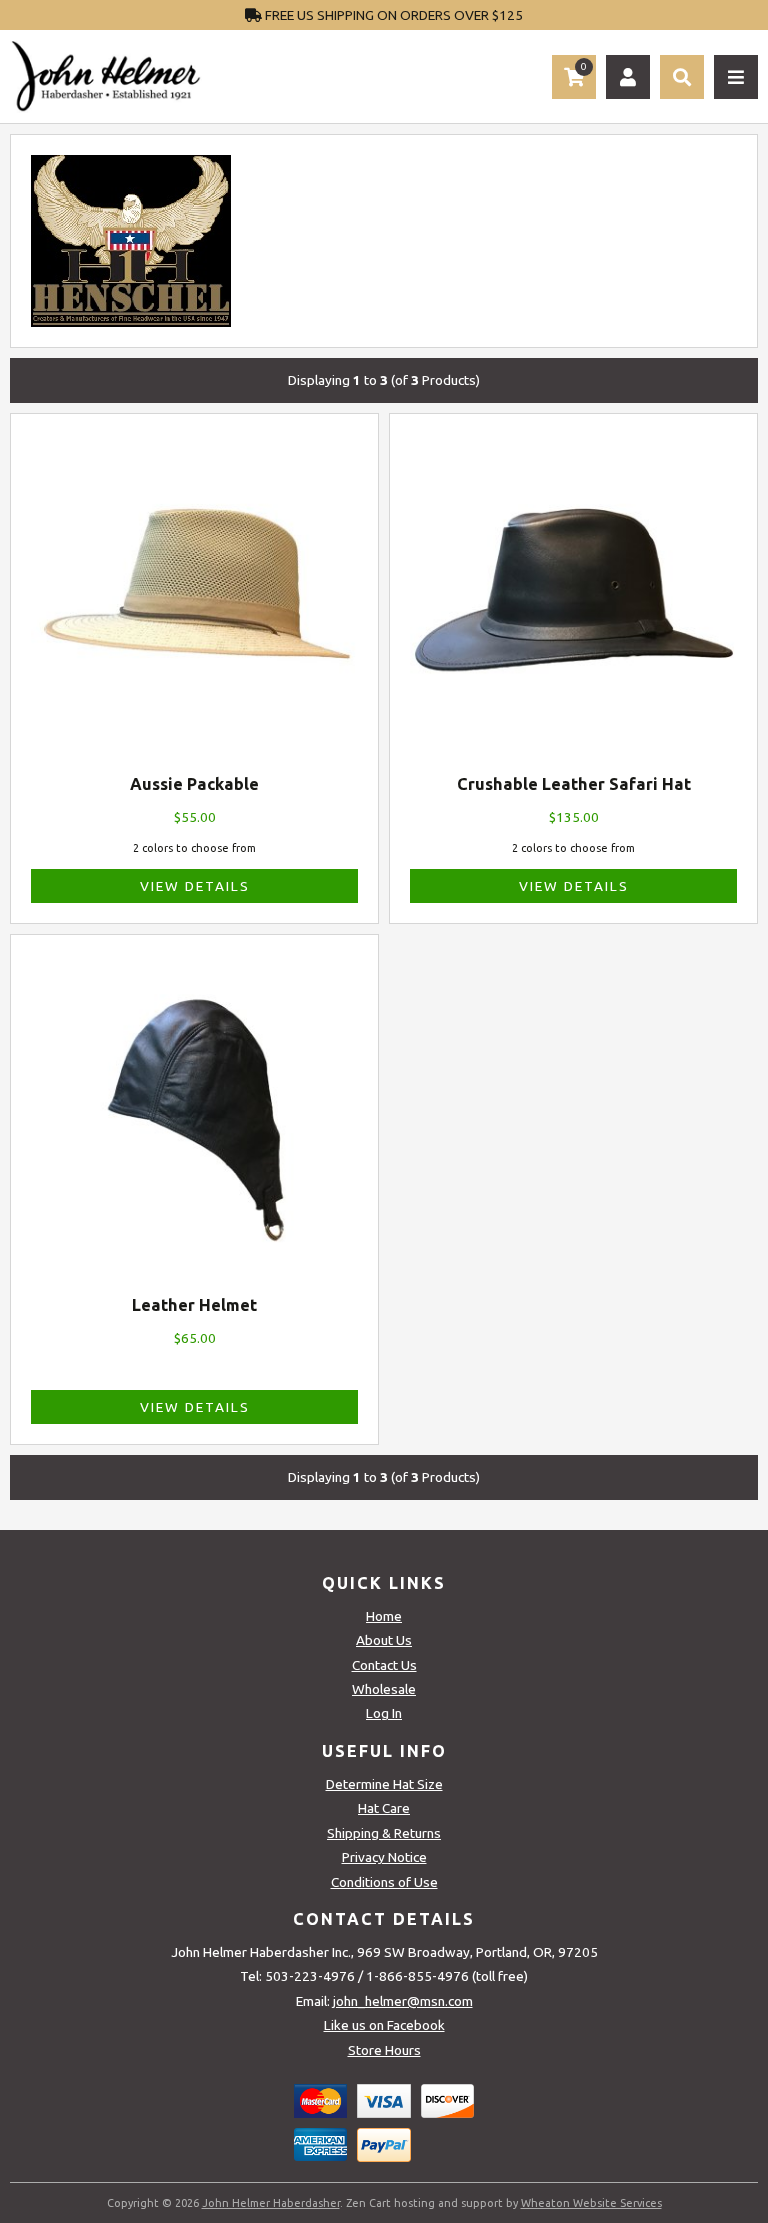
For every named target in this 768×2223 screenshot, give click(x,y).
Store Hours (384, 2050)
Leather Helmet (194, 1305)
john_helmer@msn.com (403, 2001)
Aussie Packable (194, 784)
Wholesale (384, 1689)
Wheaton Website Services (591, 2203)
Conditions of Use (384, 1882)
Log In (384, 1713)
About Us (384, 1640)
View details (195, 886)
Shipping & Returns (384, 1833)
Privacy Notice (384, 1857)
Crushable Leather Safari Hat (574, 784)
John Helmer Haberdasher (271, 2203)
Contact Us (384, 1665)
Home (384, 1616)
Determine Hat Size (384, 1784)
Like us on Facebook (384, 2025)
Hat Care (384, 1808)
